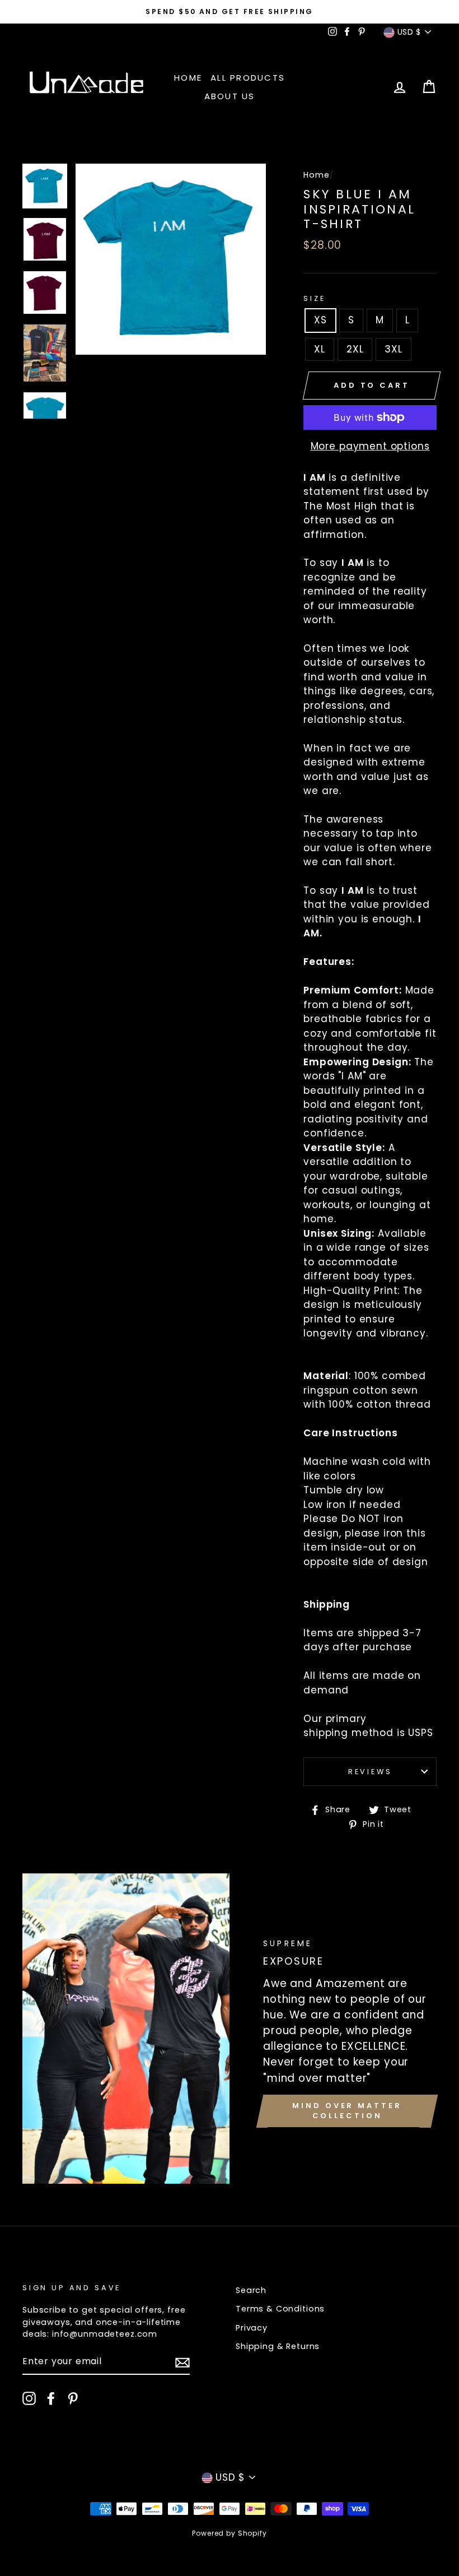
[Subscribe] (182, 2362)
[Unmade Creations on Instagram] (29, 2398)
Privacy (252, 2328)
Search (251, 2290)
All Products (248, 78)
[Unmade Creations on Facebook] (51, 2398)
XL (320, 349)
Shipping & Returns (278, 2346)
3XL (394, 349)
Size (314, 298)
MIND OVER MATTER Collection (347, 2111)
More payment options (370, 446)
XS (320, 320)
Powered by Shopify (229, 2533)
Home (188, 78)
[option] (230, 12)
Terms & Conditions (280, 2309)
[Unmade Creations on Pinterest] (73, 2398)
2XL (355, 349)
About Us (230, 96)
